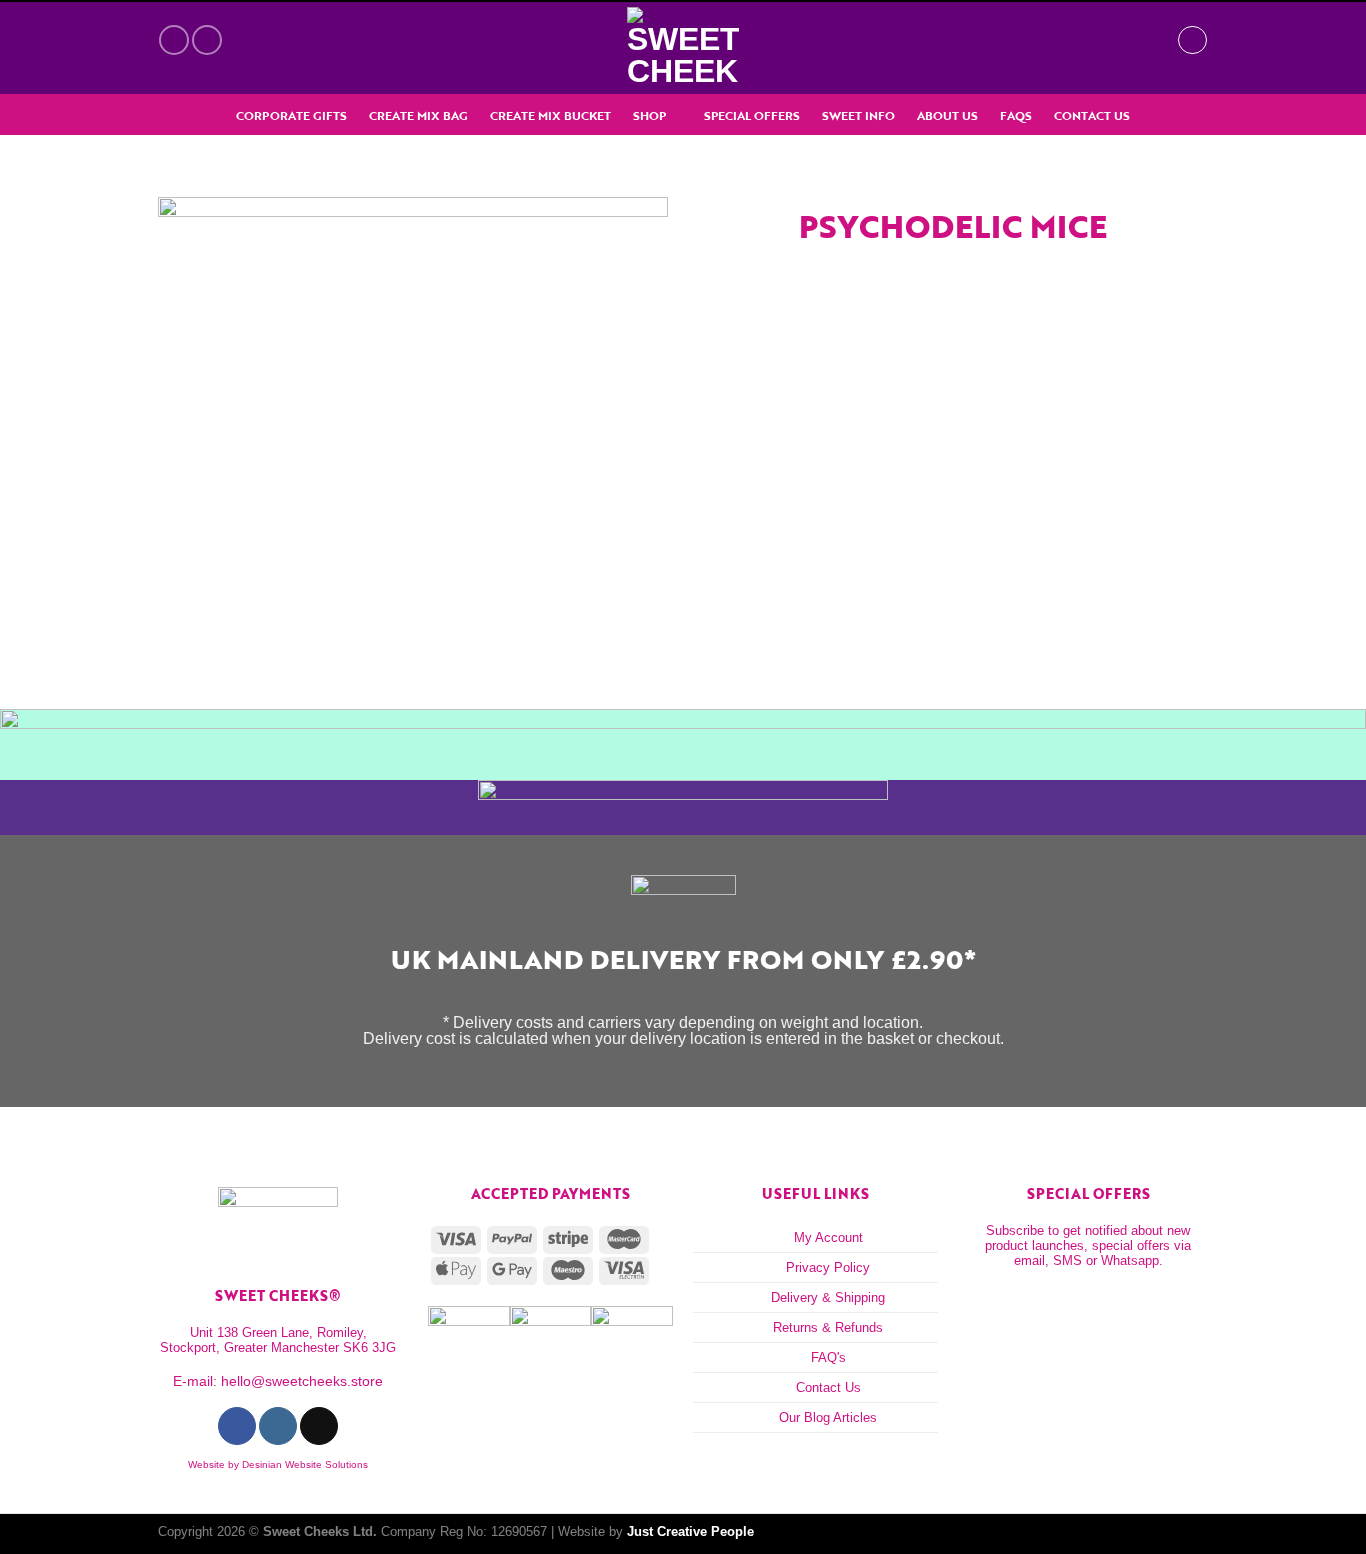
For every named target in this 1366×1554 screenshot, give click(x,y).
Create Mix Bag (418, 115)
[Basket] (1152, 40)
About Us (947, 115)
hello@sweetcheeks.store (302, 1381)
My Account (828, 1237)
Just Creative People (690, 1531)
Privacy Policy (828, 1267)
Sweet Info (858, 115)
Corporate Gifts (291, 115)
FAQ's (828, 1357)
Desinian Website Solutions (305, 1464)
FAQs (1016, 115)
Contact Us (1092, 115)
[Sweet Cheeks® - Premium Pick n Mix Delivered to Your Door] (683, 48)
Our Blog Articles (828, 1417)
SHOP (649, 115)
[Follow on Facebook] (174, 40)
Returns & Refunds (828, 1327)
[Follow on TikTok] (318, 1426)
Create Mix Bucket (550, 115)
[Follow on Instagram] (207, 40)
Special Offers (752, 115)
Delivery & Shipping (828, 1297)
